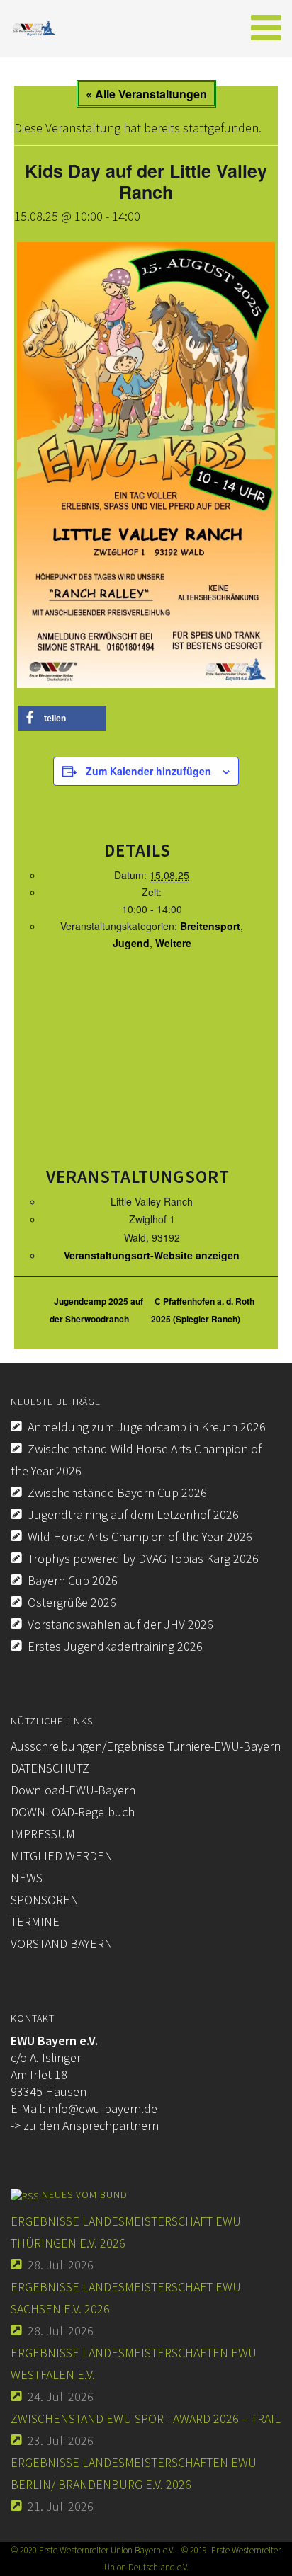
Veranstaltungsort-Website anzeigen (152, 1255)
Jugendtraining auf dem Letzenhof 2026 (133, 1515)
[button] (62, 718)
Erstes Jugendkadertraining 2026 (115, 1646)
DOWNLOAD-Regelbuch (73, 1812)
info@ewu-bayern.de (103, 2108)
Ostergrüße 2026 (72, 1602)
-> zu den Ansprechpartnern (85, 2125)
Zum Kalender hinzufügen (148, 771)
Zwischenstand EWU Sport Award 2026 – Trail (146, 2418)
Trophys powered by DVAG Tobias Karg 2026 (143, 1558)
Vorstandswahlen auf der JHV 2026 (120, 1624)
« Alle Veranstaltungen (146, 94)
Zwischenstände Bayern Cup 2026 (117, 1493)
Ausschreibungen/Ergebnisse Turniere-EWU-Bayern (146, 1746)
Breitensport (210, 926)
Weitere (173, 943)
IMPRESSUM (43, 1834)
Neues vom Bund (85, 2194)
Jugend (131, 943)
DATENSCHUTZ (50, 1768)
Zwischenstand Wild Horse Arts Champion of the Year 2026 (136, 1460)
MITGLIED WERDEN (62, 1856)
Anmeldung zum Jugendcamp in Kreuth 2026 (147, 1427)
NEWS (27, 1878)
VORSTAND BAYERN (62, 1944)
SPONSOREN (45, 1900)
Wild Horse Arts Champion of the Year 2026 (140, 1536)
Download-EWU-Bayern (73, 1790)
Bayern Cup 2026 (73, 1580)
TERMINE (35, 1922)
